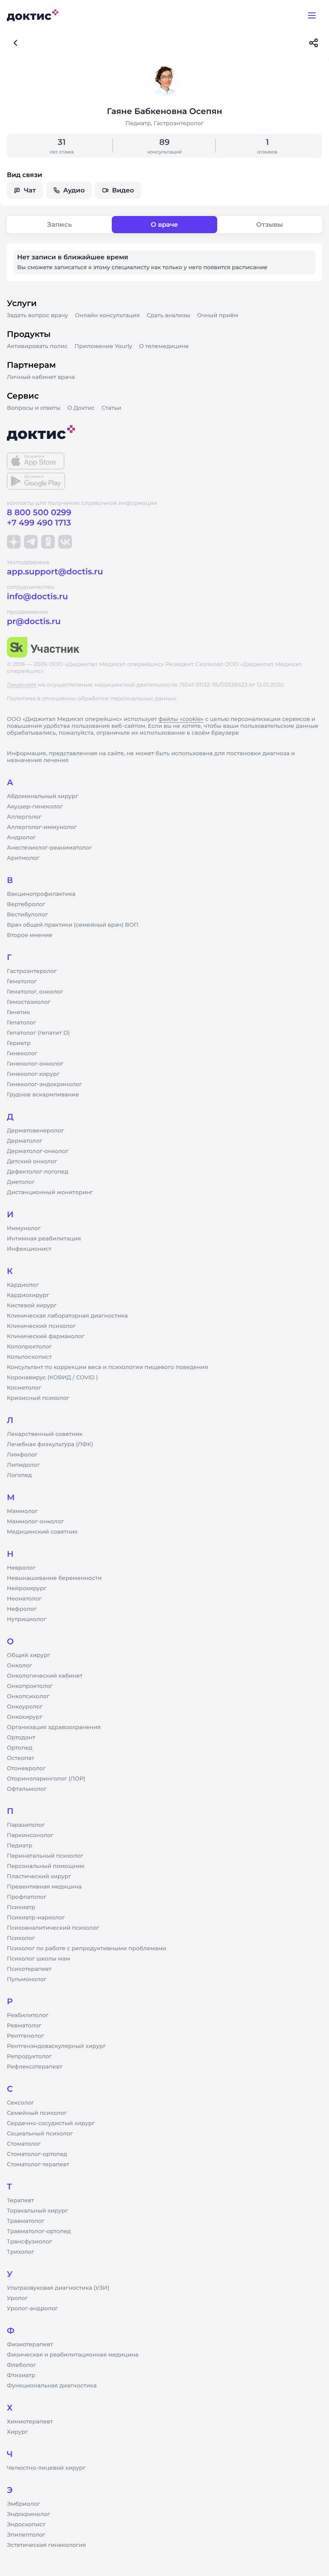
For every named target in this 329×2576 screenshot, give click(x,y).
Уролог (17, 2298)
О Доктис (81, 408)
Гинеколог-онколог (35, 1064)
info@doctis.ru (37, 596)
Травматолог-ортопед (39, 2231)
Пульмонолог (27, 1979)
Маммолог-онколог (35, 1522)
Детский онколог (32, 1162)
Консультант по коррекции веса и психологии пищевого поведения (108, 1367)
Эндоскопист (26, 2525)
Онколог (19, 1666)
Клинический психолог (41, 1326)
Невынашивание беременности (54, 1578)
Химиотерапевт (30, 2422)
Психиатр (21, 1907)
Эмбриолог (23, 2504)
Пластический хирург (39, 1876)
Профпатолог (27, 1897)
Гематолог (22, 982)
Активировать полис (37, 346)
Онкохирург (25, 1717)
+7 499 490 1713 (39, 523)
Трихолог (21, 2252)
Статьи (111, 408)
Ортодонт (21, 1738)
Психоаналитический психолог (53, 1928)
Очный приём (218, 315)
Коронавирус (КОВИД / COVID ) (52, 1378)
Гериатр (19, 1043)
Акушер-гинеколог (35, 807)
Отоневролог (26, 1768)
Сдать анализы (168, 315)
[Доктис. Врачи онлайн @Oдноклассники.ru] (48, 542)
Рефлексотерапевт (34, 2067)
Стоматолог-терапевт (38, 2165)
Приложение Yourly (103, 346)
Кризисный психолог (38, 1398)
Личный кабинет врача (41, 377)
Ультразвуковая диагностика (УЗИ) (58, 2288)
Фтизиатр (21, 2375)
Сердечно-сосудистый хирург (51, 2123)
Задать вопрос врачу (37, 315)
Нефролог (22, 1609)
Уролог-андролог (32, 2309)
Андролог (21, 838)
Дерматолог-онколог (38, 1151)
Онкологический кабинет (45, 1676)
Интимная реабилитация (44, 1239)
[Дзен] (14, 542)
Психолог (21, 1938)
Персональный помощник (46, 1866)
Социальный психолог (40, 2134)
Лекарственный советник (45, 1434)
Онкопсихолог (28, 1696)
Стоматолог (24, 2144)
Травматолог (26, 2221)
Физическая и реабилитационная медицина (73, 2355)
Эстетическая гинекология (46, 2545)
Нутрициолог (27, 1619)
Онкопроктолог (30, 1686)
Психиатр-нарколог (36, 1918)
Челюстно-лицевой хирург (46, 2468)
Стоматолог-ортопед (37, 2154)
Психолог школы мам (39, 1959)
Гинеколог (22, 1054)
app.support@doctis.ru (55, 572)
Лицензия (22, 685)
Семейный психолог (37, 2113)
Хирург (17, 2432)
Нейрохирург (27, 1588)
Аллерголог (24, 817)
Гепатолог (21, 1023)
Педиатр (19, 1846)
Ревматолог (24, 2026)
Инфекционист (29, 1249)
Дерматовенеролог (35, 1131)
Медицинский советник (42, 1532)
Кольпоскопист (29, 1357)
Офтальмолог (27, 1789)
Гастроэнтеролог (32, 971)
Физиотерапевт (30, 2345)
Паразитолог (26, 1825)
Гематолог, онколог (35, 992)
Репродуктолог (29, 2057)
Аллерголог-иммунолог (42, 827)
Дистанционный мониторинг (50, 1192)
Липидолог (23, 1465)
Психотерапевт (29, 1969)
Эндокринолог (28, 2514)
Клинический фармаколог (46, 1336)
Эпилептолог (26, 2535)
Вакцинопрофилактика (41, 894)
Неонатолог (24, 1599)
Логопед (19, 1475)
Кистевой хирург (32, 1306)
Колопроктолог (29, 1347)
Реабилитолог (28, 2015)
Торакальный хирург (37, 2211)
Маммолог (22, 1511)
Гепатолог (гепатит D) (38, 1033)
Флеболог (21, 2365)
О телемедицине (164, 346)
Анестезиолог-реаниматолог (49, 848)
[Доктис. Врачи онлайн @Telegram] (31, 542)
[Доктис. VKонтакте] (65, 542)
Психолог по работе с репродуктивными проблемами (87, 1949)
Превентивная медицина (44, 1887)
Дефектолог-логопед (37, 1172)
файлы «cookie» (181, 719)
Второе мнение (30, 935)
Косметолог (24, 1388)
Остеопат (21, 1758)
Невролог (21, 1568)
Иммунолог (24, 1228)
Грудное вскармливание (43, 1095)
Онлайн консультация (108, 315)
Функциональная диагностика (52, 2386)
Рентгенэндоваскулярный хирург (56, 2046)
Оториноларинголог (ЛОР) (46, 1779)
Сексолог (20, 2103)
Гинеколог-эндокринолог (44, 1084)
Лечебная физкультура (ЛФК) (50, 1444)
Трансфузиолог (29, 2242)
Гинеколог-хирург (33, 1074)
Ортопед (20, 1748)
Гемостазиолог (29, 1002)
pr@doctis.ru (34, 621)
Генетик (18, 1012)
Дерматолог (25, 1141)
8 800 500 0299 (39, 512)
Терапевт (20, 2201)
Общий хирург (28, 1655)
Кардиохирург (28, 1295)
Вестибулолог (27, 915)
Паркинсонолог (30, 1835)
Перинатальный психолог (45, 1856)
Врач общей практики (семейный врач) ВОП (73, 925)
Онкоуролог (25, 1707)
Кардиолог (23, 1285)
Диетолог (21, 1182)
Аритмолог (23, 858)
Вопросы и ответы (34, 408)
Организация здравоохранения (54, 1727)
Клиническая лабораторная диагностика (67, 1316)
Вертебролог (26, 904)
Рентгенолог (25, 2036)
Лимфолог (22, 1455)
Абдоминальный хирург (42, 796)
